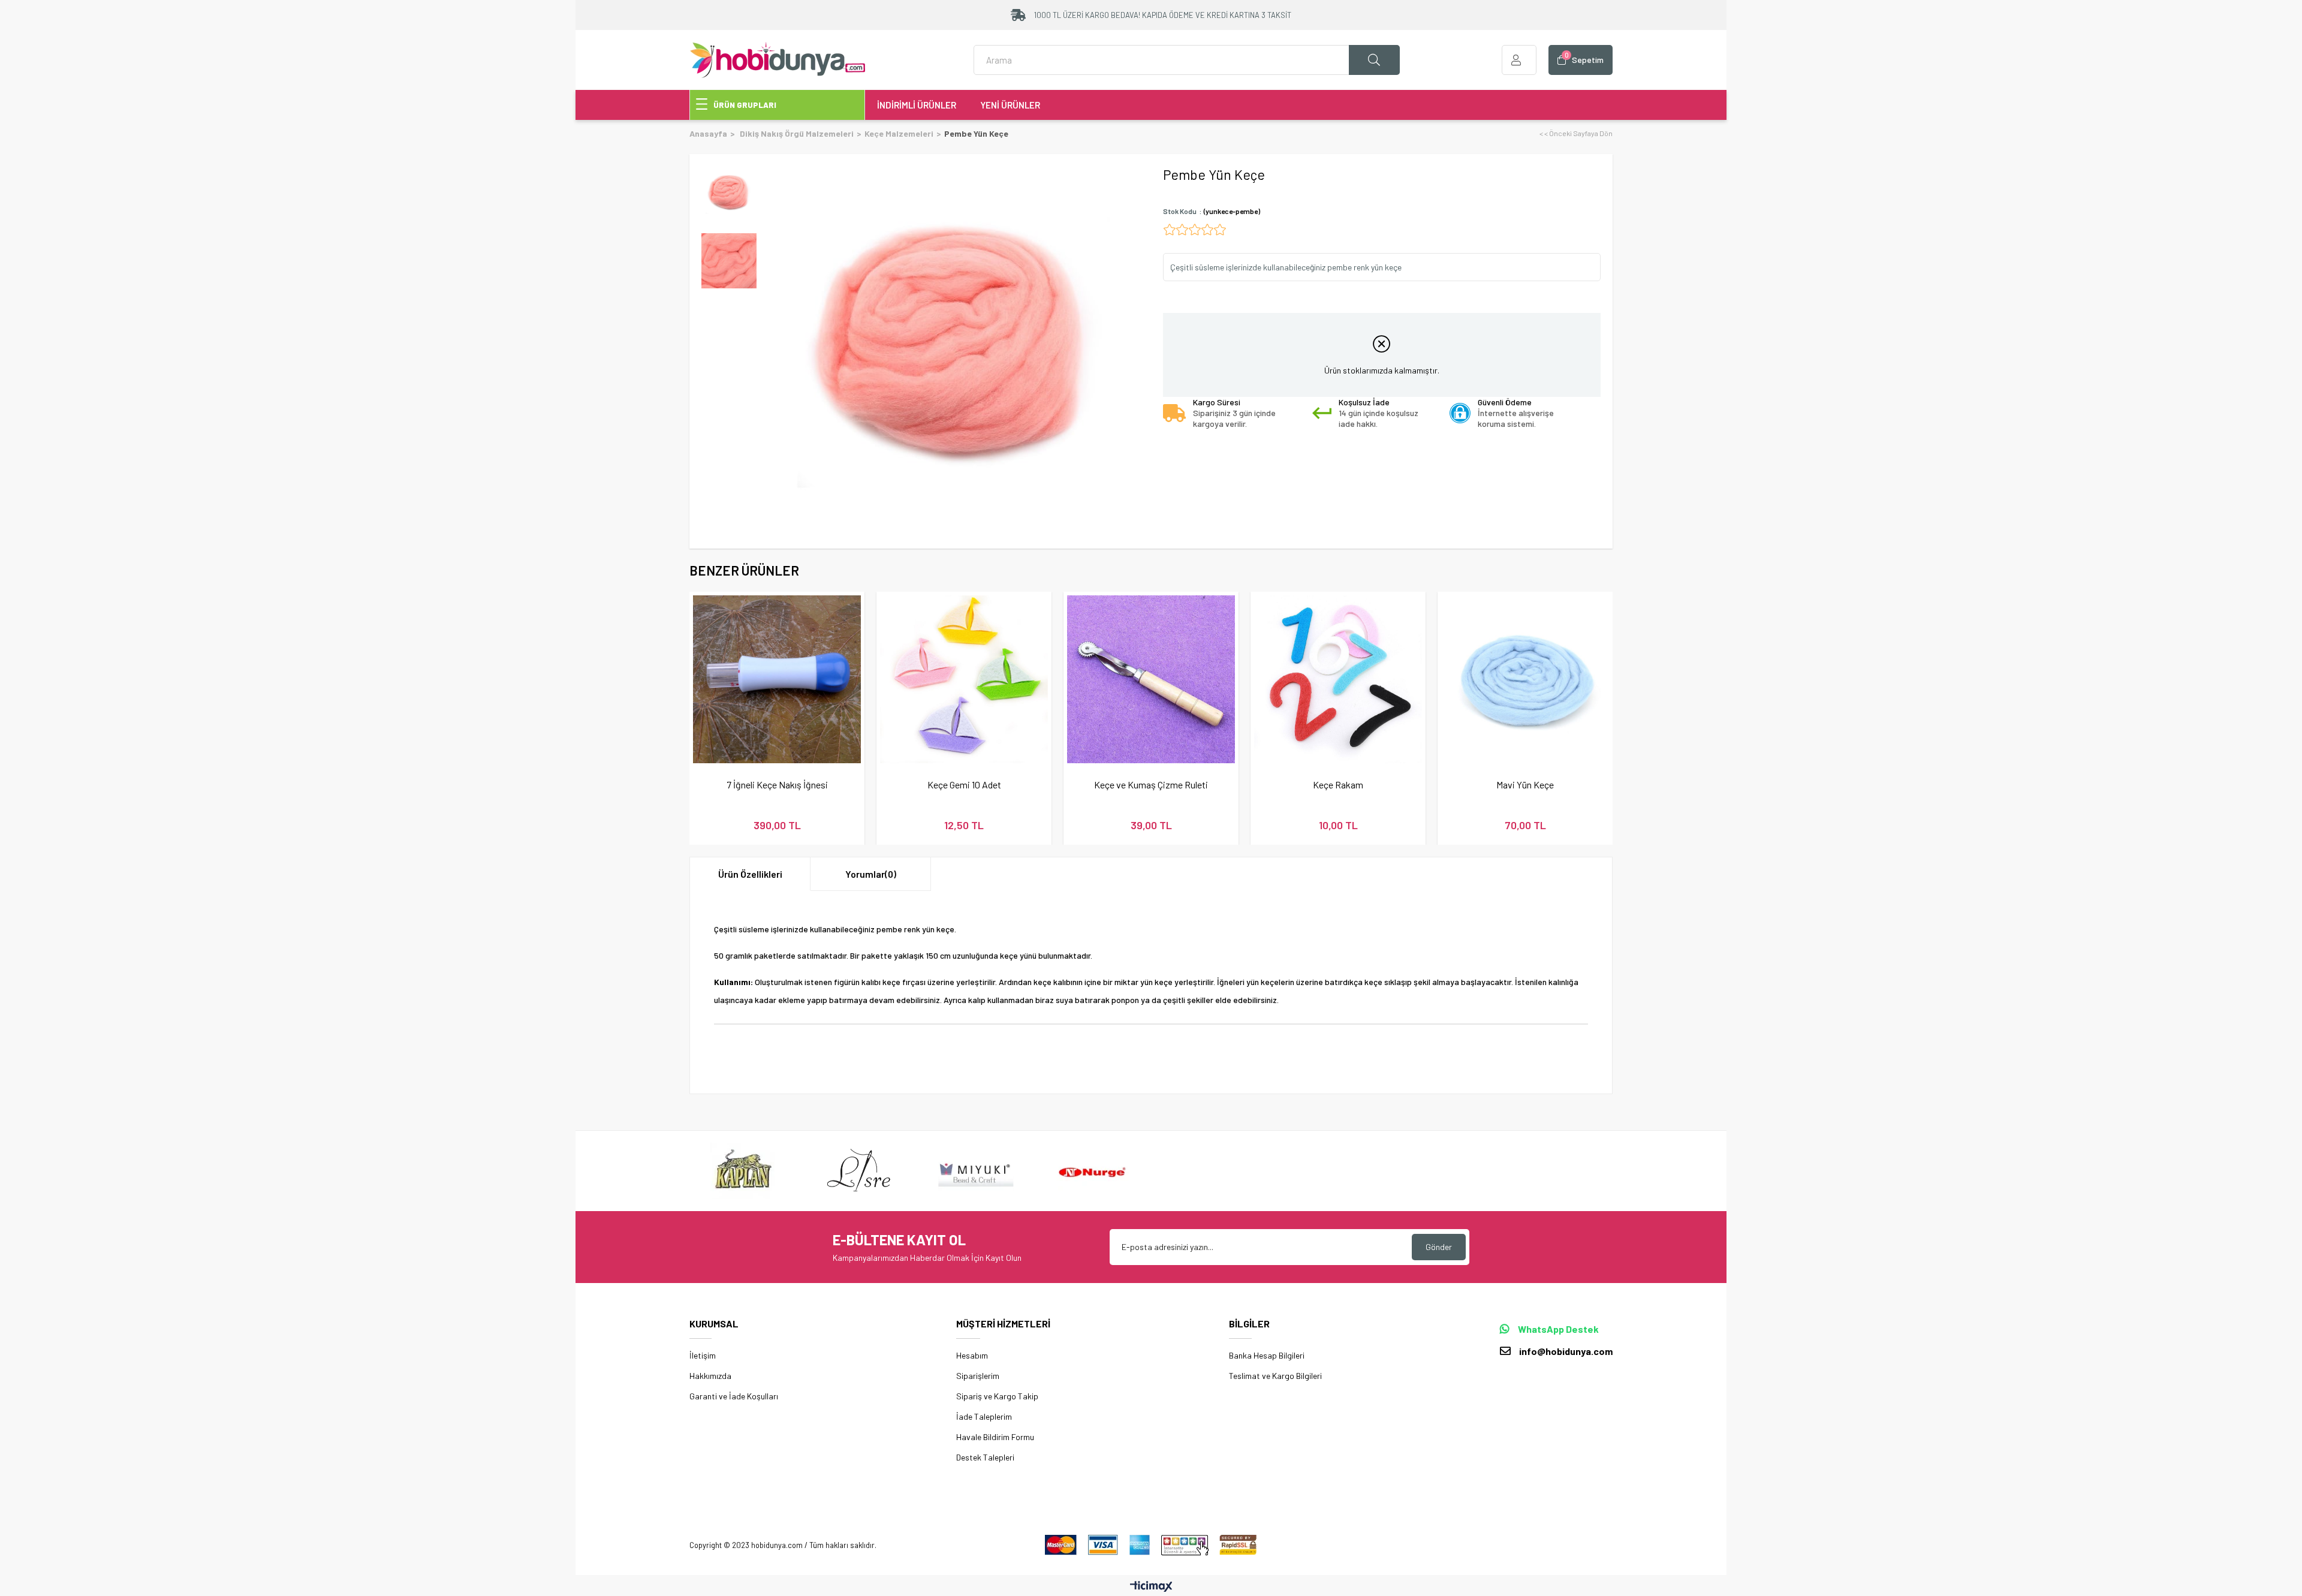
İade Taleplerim (984, 1416)
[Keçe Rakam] (1338, 679)
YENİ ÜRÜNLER (1010, 105)
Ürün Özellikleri (750, 874)
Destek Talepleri (985, 1457)
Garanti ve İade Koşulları (734, 1396)
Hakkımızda (710, 1376)
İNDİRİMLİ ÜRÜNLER (917, 105)
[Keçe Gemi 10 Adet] (964, 679)
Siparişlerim (978, 1376)
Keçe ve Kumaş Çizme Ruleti (1151, 785)
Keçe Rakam (1338, 785)
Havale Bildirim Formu (995, 1437)
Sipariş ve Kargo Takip (997, 1396)
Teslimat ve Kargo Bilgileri (1275, 1376)
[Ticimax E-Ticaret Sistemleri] (1151, 1587)
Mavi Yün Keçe (1525, 785)
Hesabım (972, 1355)
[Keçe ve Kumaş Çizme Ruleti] (1151, 679)
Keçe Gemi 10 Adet (964, 785)
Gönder (1439, 1247)
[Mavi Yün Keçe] (1525, 679)
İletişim (703, 1355)
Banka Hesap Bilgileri (1267, 1355)
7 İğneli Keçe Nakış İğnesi (777, 785)
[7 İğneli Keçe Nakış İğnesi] (777, 679)
